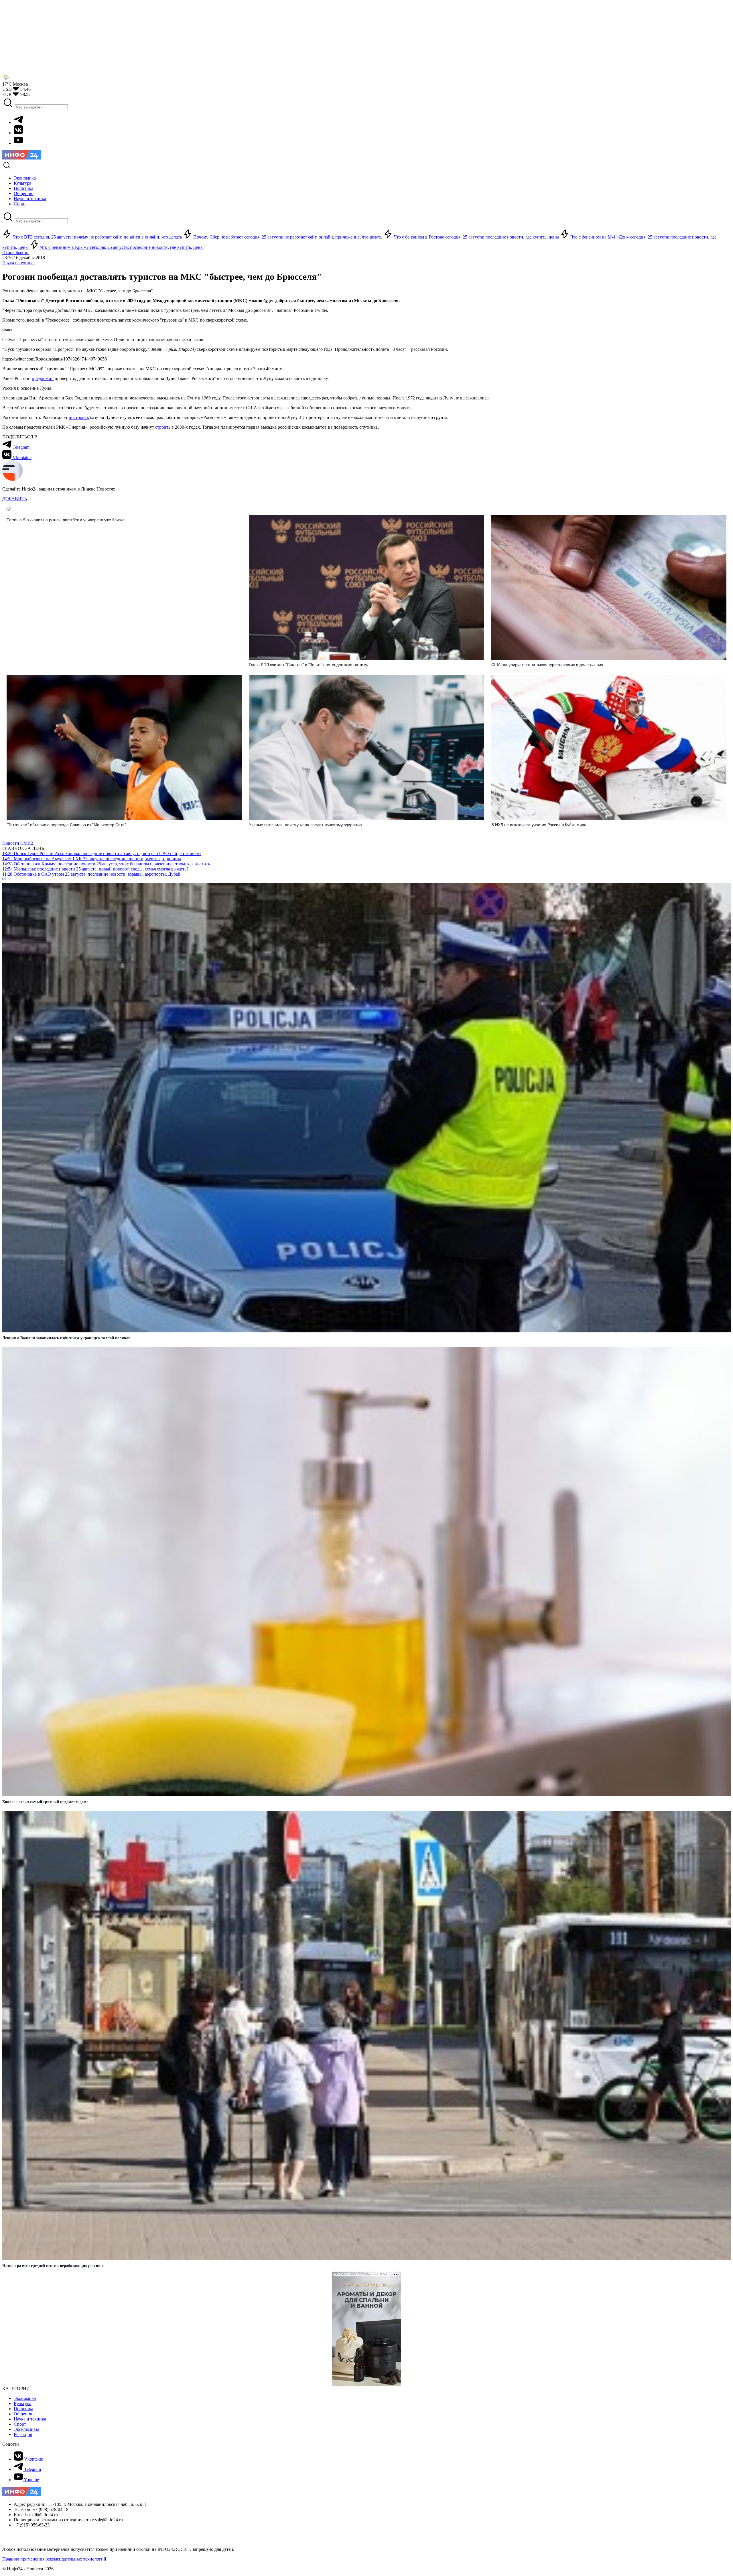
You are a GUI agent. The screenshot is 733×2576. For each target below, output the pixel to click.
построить (79, 417)
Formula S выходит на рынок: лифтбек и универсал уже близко (66, 520)
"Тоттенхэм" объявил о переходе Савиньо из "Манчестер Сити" (66, 825)
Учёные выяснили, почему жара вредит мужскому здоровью (305, 825)
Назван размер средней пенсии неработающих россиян (53, 2266)
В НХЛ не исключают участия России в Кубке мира (539, 825)
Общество (24, 2414)
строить (163, 427)
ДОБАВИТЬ (15, 499)
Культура (22, 2403)
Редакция (23, 2434)
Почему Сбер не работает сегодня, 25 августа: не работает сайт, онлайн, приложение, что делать (288, 237)
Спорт (20, 2424)
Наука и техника (18, 263)
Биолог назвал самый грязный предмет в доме (45, 1802)
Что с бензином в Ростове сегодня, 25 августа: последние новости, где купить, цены (476, 237)
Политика (23, 2409)
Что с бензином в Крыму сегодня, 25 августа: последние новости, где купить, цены (121, 247)
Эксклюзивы (26, 2429)
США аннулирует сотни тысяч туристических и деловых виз (547, 665)
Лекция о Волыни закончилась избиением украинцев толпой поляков (66, 1338)
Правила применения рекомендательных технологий (54, 2559)
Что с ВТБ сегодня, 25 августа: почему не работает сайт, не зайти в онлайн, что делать (97, 237)
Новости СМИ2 (18, 843)
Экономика (25, 2398)
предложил (43, 378)
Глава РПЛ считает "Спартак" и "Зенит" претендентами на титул (309, 665)
